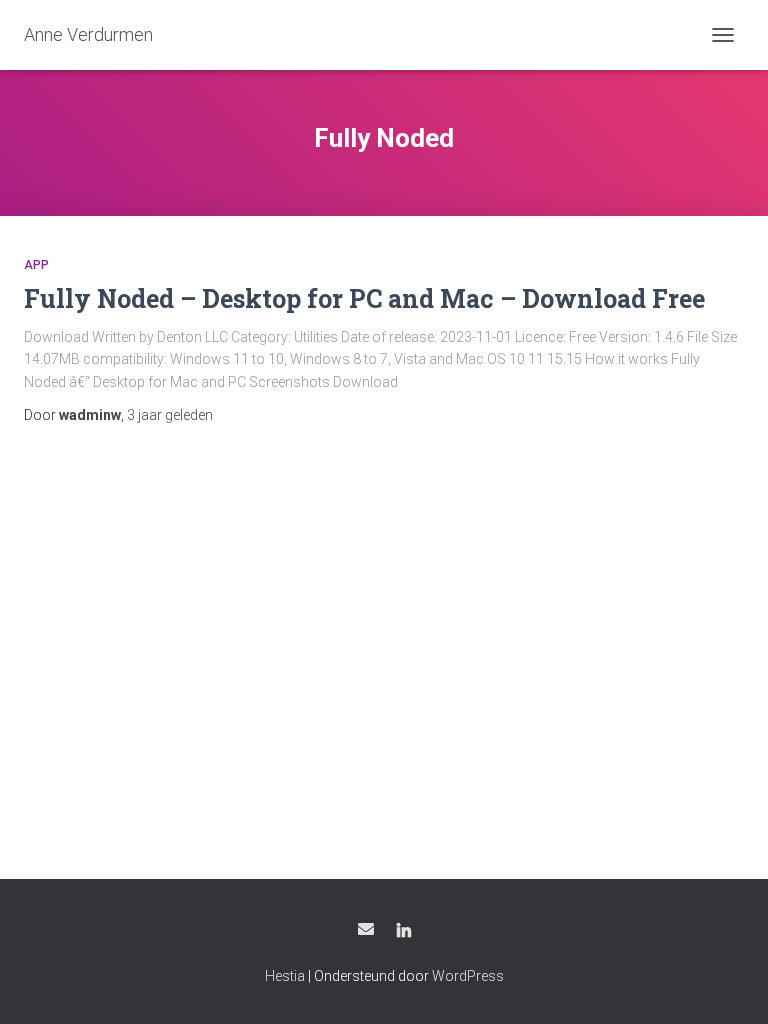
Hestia (285, 976)
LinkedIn (404, 932)
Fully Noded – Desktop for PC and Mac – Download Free (364, 298)
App (36, 265)
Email (366, 929)
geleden (170, 415)
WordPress (468, 976)
